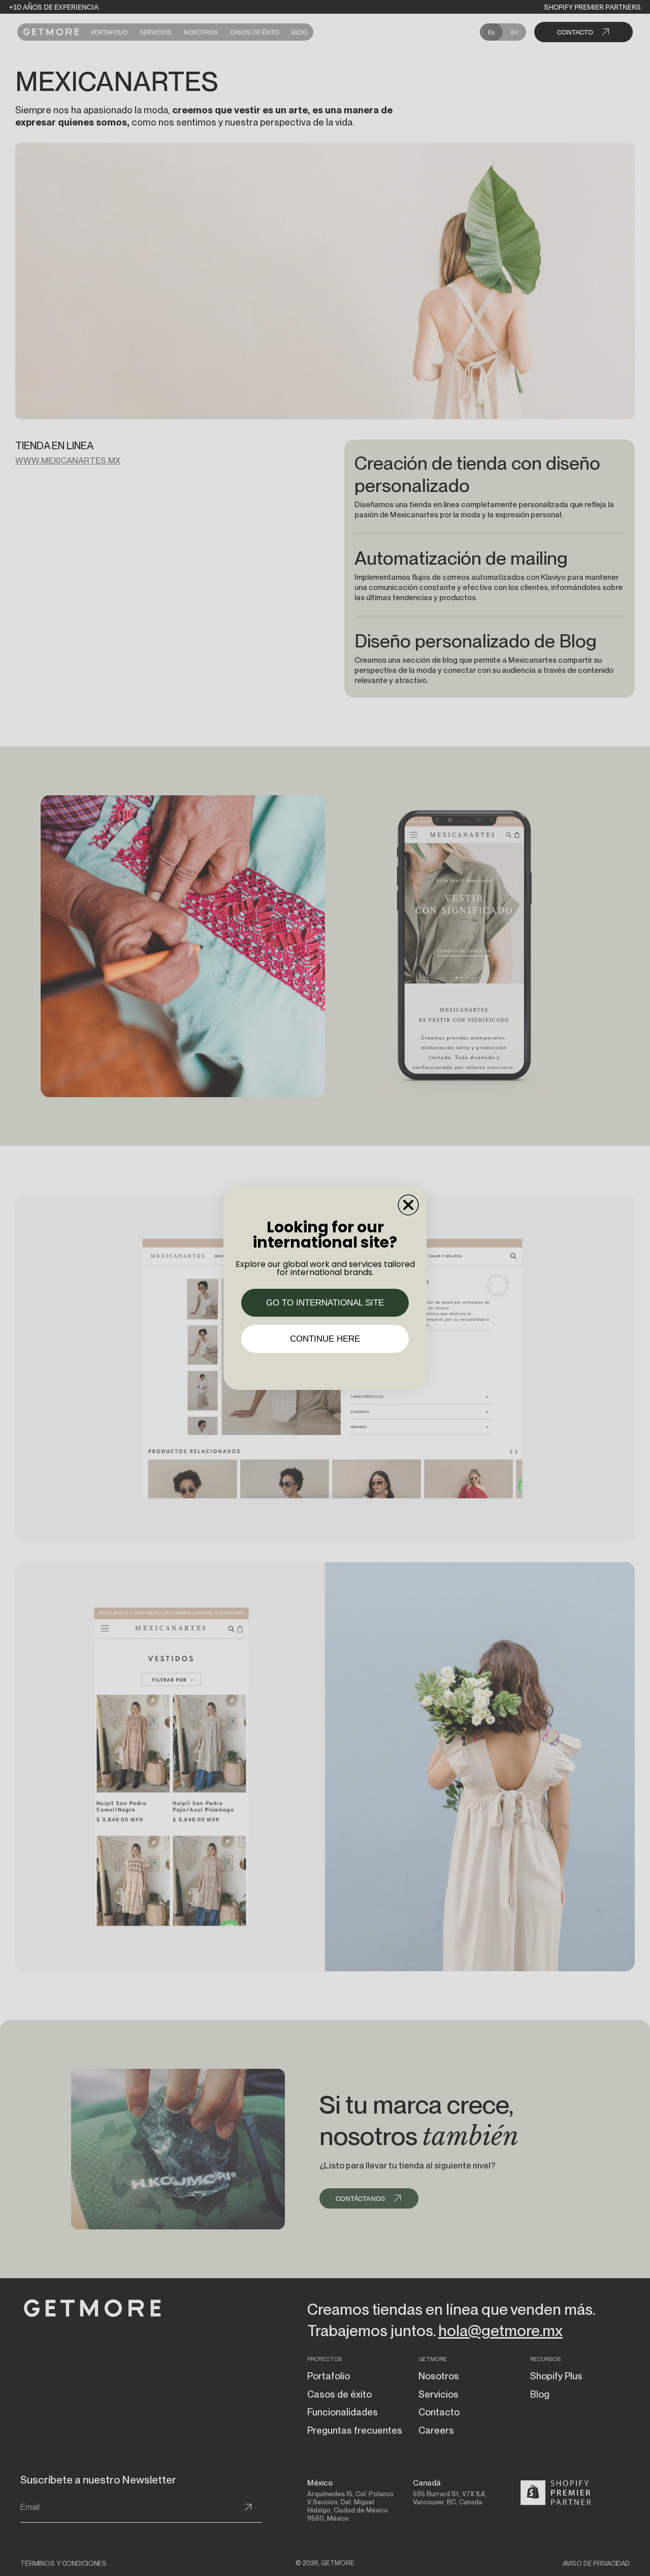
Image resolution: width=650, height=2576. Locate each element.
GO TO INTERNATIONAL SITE (325, 1303)
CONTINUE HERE (325, 1339)
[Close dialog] (408, 1205)
